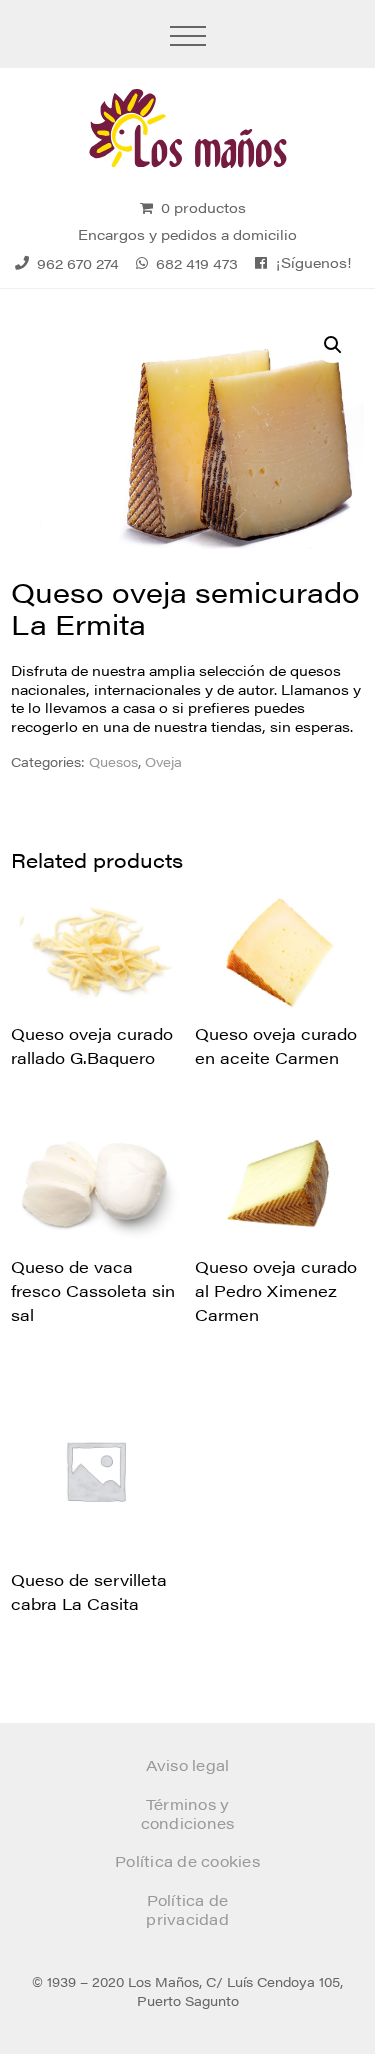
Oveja (163, 761)
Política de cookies (187, 1860)
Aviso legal (188, 1764)
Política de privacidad (187, 1909)
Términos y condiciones (188, 1813)
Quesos (113, 761)
